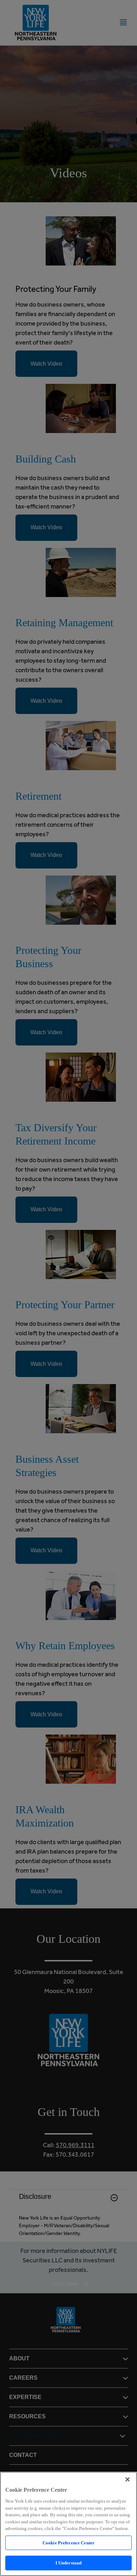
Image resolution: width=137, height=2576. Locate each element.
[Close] (128, 2479)
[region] (68, 2524)
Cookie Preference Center (68, 2543)
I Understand (69, 2563)
